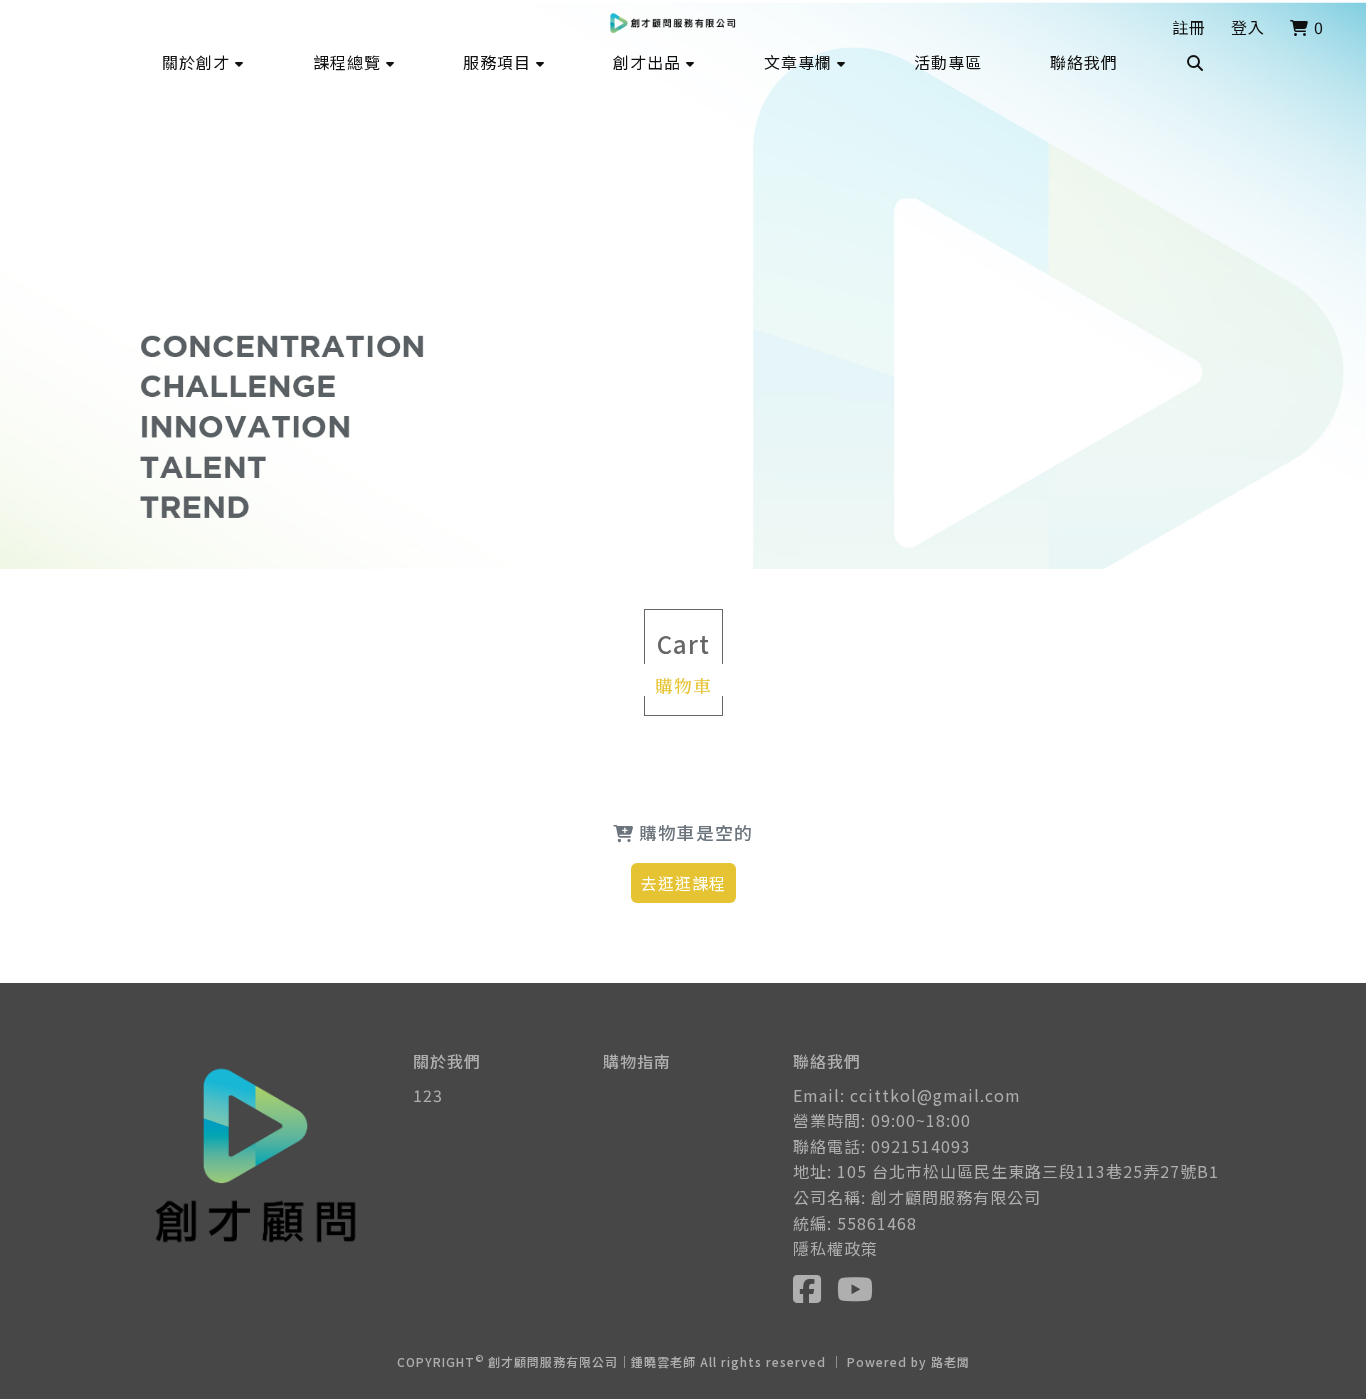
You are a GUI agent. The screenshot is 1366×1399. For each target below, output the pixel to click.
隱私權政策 (835, 1248)
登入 (1248, 27)
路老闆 (950, 1361)
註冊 (1189, 27)
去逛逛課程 (683, 883)
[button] (203, 62)
